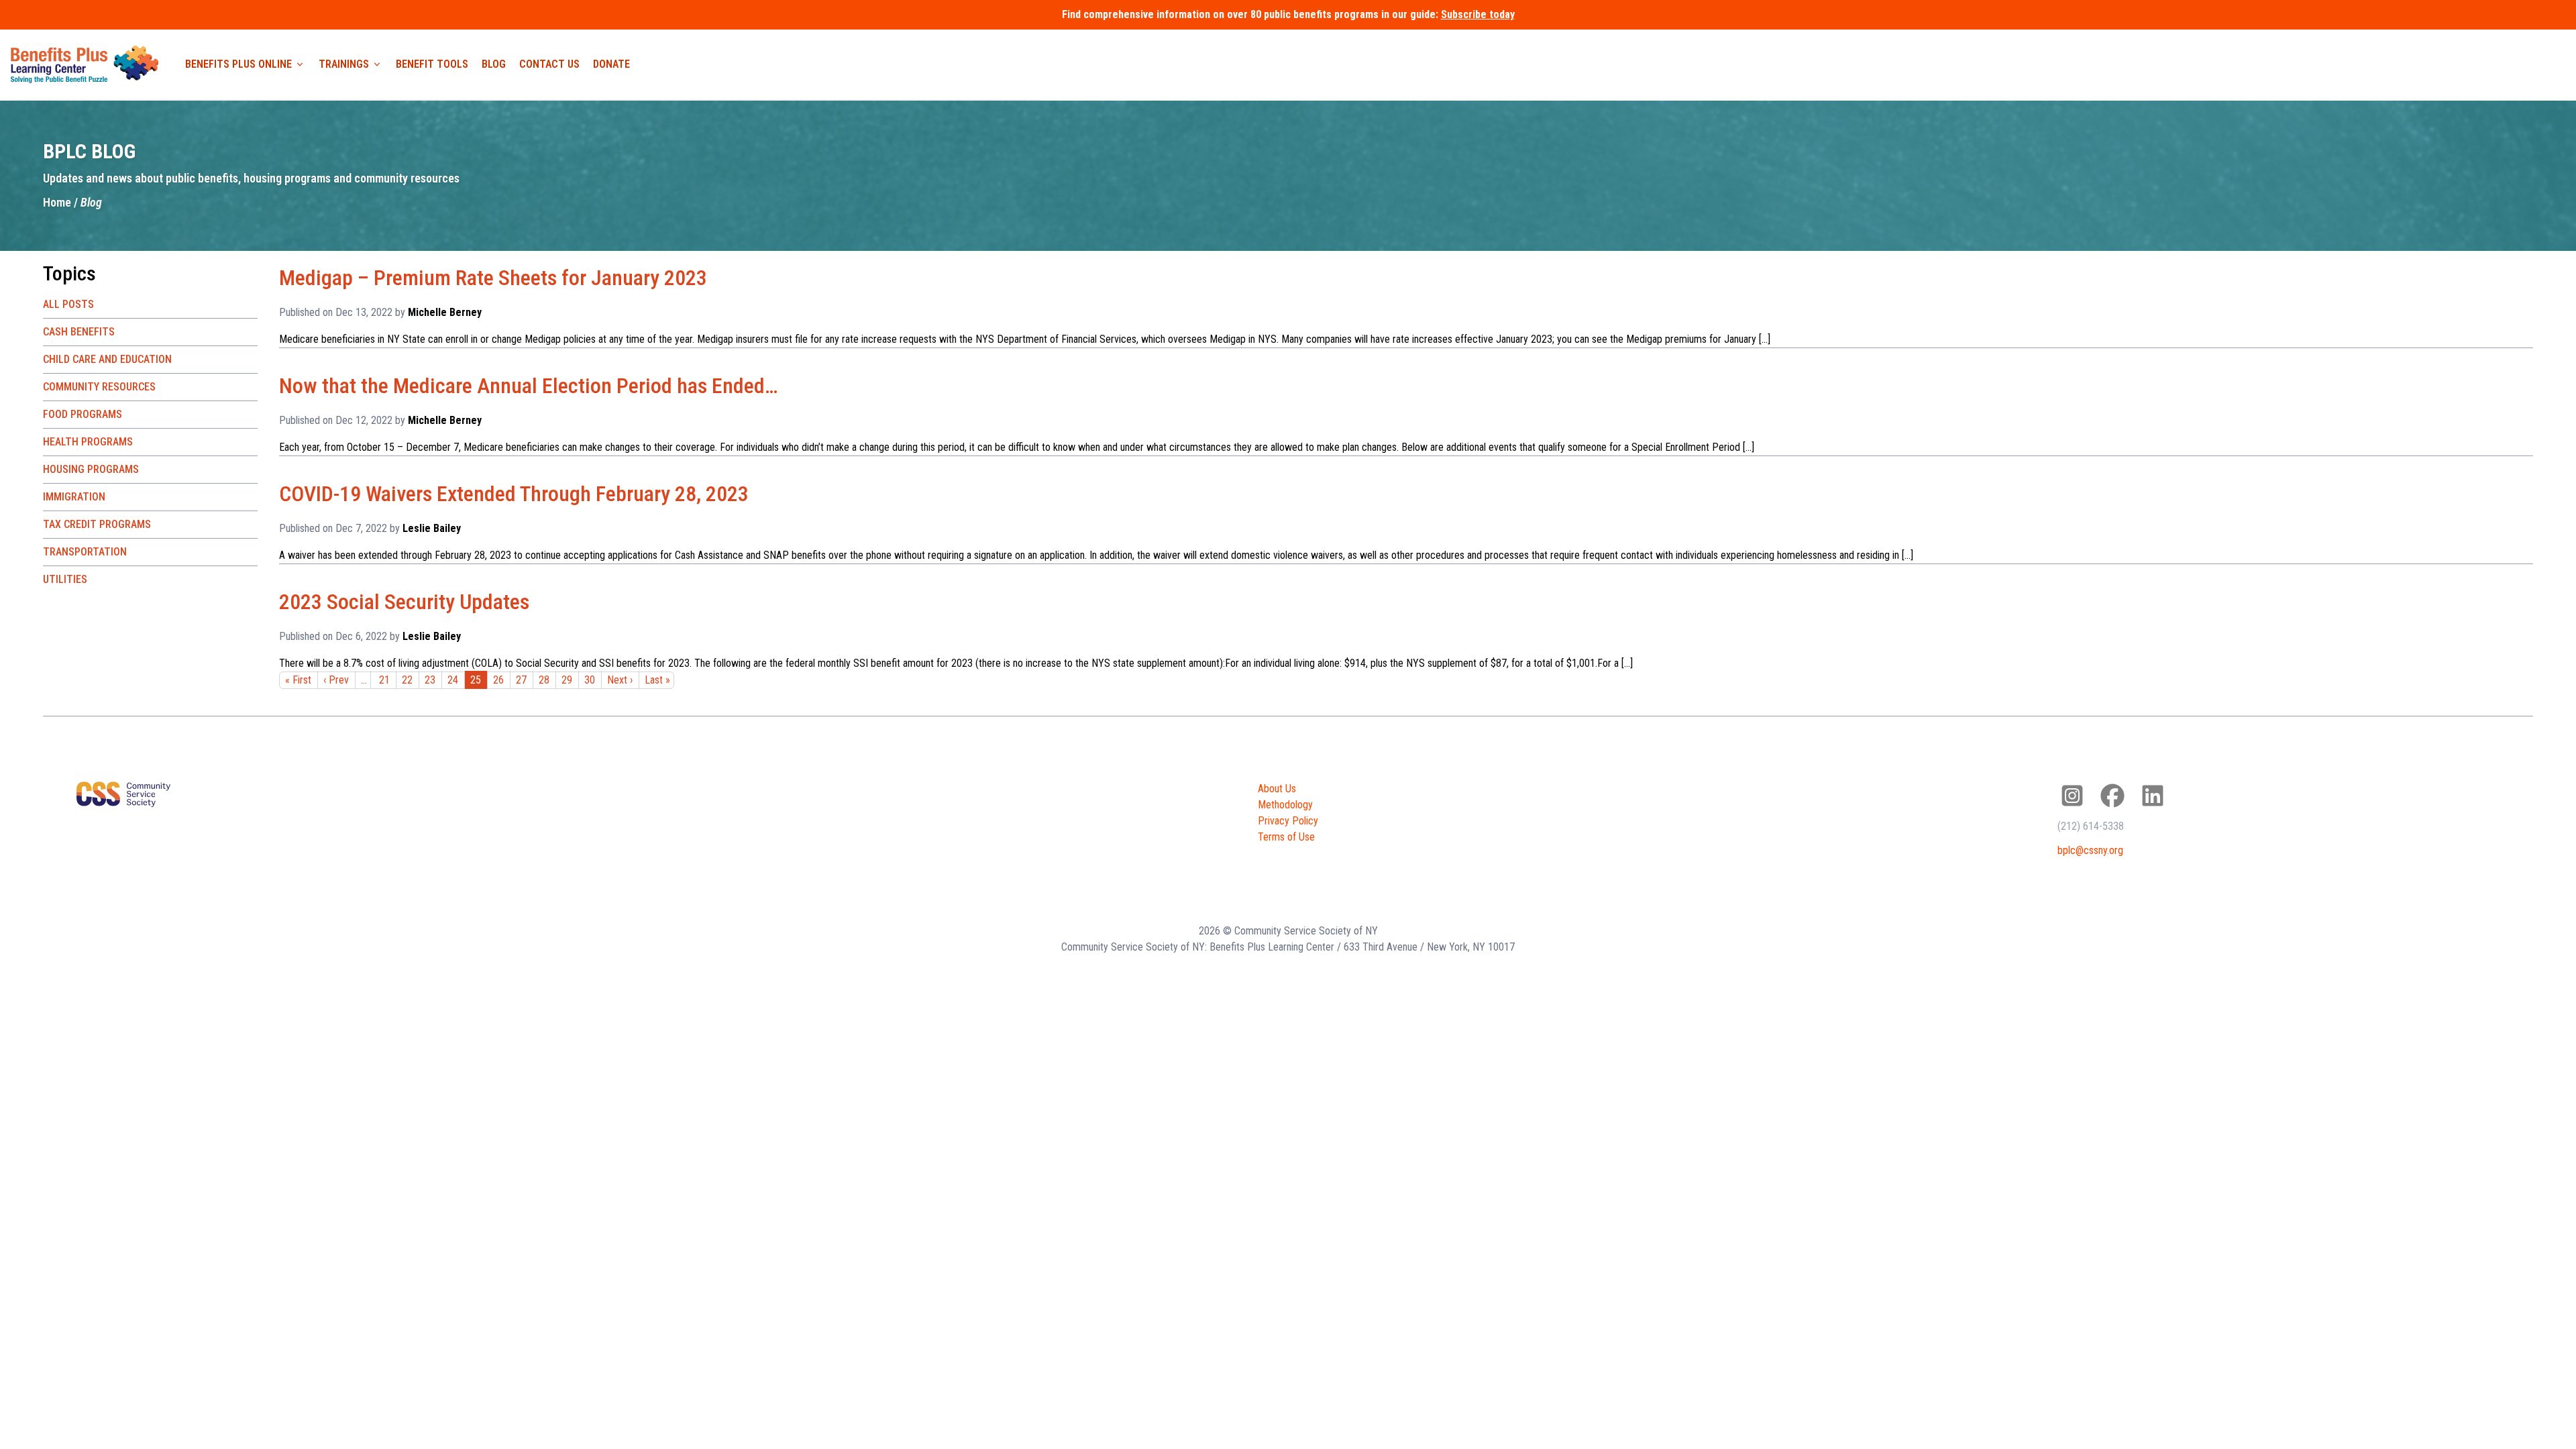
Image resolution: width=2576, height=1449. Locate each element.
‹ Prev (336, 680)
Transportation (85, 552)
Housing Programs (91, 469)
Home (57, 202)
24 (453, 680)
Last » (657, 680)
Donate (611, 64)
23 (430, 680)
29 (567, 680)
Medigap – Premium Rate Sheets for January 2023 (493, 278)
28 (544, 680)
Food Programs (83, 414)
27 (521, 680)
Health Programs (88, 442)
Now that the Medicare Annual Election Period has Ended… (528, 386)
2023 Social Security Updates (404, 602)
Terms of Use (1286, 837)
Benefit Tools (432, 64)
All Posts (68, 304)
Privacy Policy (1288, 821)
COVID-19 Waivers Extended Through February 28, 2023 (514, 494)
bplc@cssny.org (2090, 850)
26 (498, 680)
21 (384, 680)
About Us (1277, 789)
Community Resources (99, 387)
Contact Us (549, 64)
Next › (620, 680)
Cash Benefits (79, 332)
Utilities (65, 579)
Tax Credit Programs (97, 524)
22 (407, 680)
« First (298, 680)
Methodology (1285, 805)
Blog (494, 64)
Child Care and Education (107, 359)
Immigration (74, 497)
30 (590, 680)
